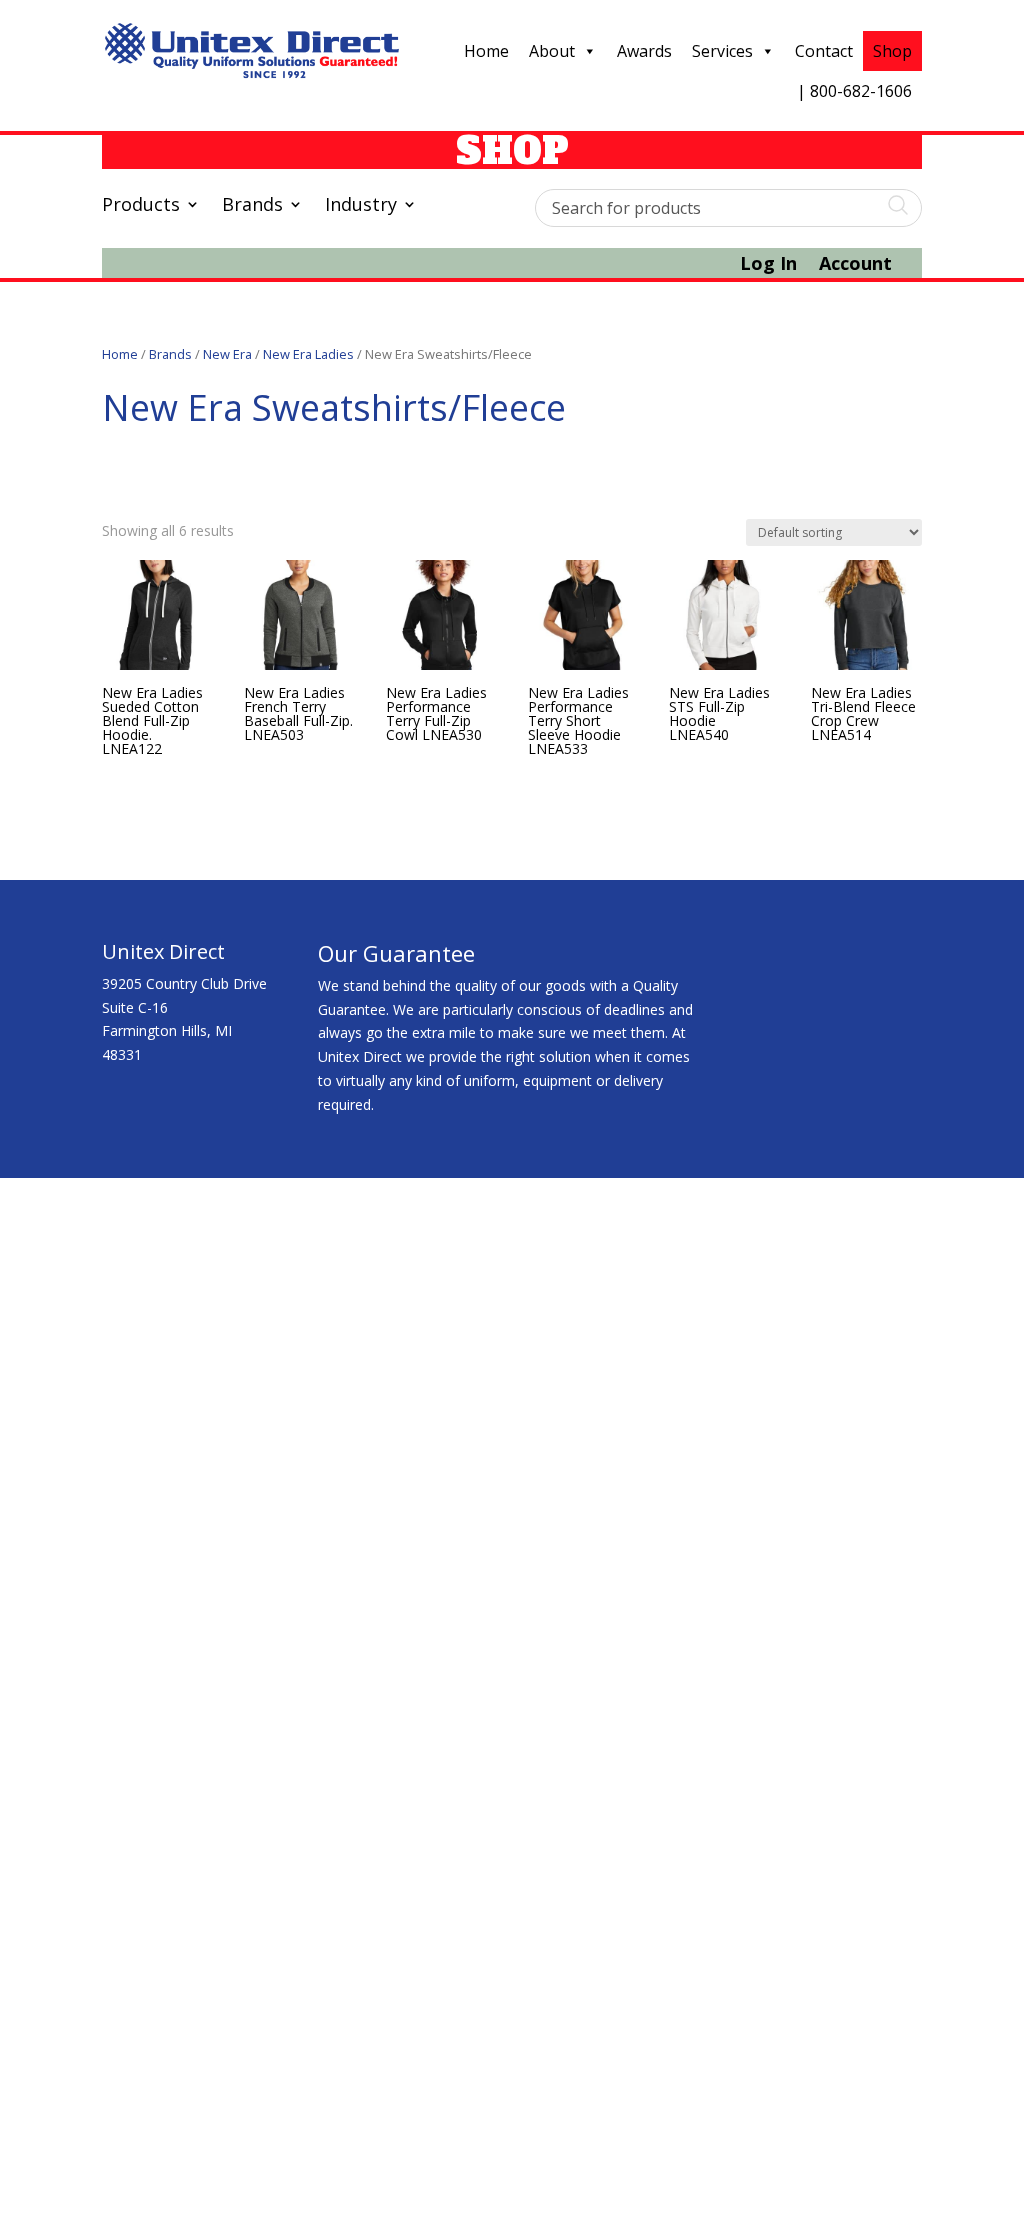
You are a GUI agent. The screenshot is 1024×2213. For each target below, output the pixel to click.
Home (486, 51)
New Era (227, 354)
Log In (768, 265)
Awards (644, 51)
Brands (252, 206)
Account (855, 265)
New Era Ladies (308, 354)
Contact (824, 51)
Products (141, 206)
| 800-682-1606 (854, 91)
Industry (361, 206)
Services (722, 51)
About (552, 51)
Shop (892, 51)
